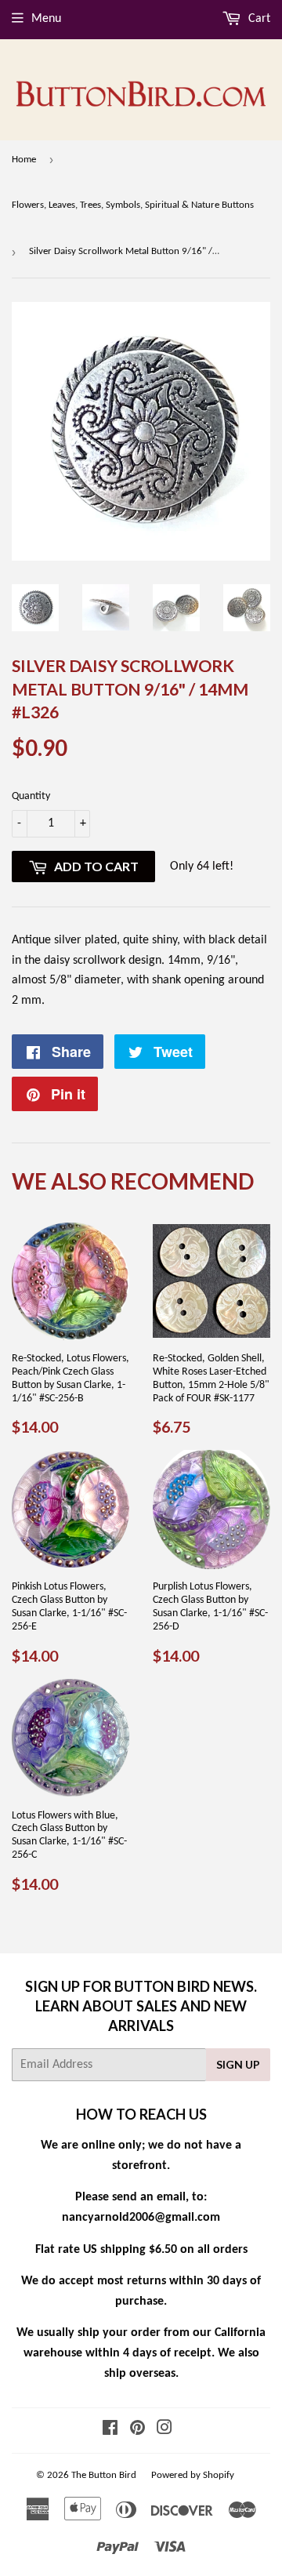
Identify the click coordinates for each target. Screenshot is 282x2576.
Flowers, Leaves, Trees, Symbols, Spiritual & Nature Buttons (133, 205)
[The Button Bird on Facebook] (110, 2430)
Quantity (31, 796)
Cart (258, 19)
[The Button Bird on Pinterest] (137, 2430)
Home (24, 160)
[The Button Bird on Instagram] (164, 2430)
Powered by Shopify (193, 2475)
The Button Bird (104, 2475)
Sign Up (238, 2064)
